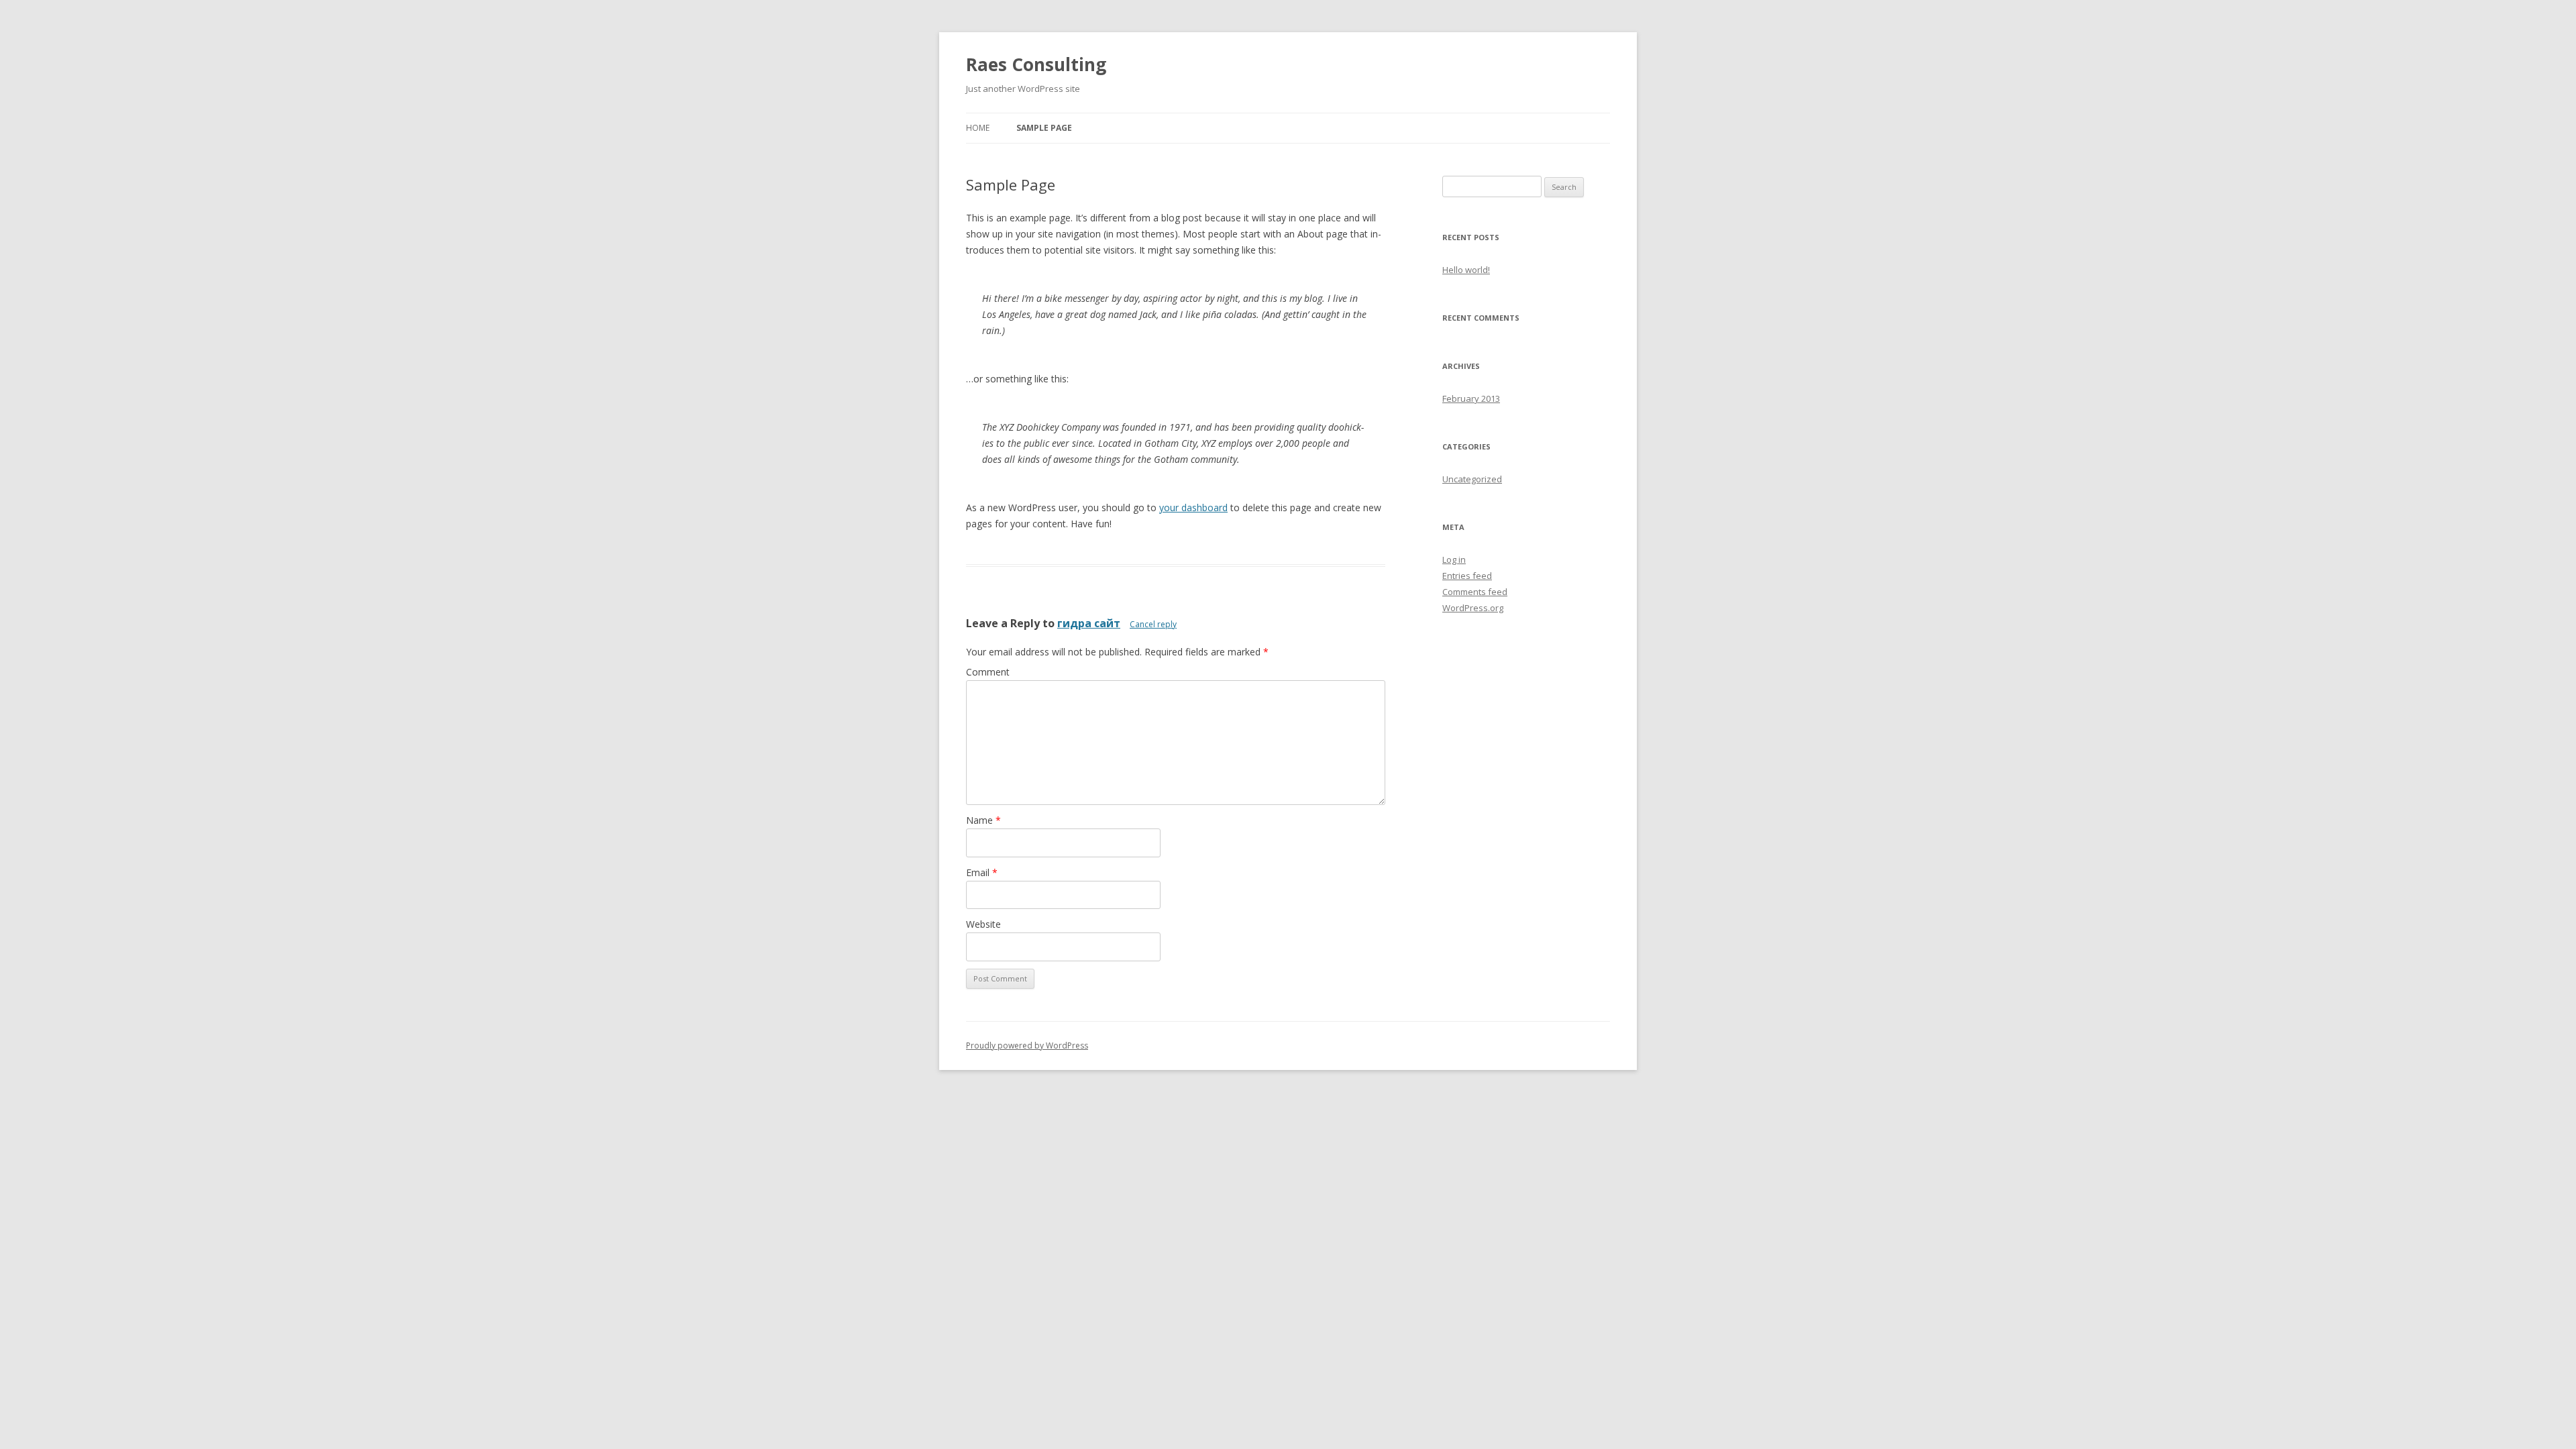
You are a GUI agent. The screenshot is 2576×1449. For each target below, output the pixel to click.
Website (983, 924)
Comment (988, 672)
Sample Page (1044, 128)
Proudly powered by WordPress (1027, 1045)
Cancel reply (1153, 624)
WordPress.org (1473, 608)
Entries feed (1467, 576)
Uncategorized (1472, 479)
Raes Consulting (1036, 64)
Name (983, 820)
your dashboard (1193, 507)
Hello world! (1466, 270)
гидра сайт (1089, 623)
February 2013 (1471, 398)
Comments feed (1475, 592)
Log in (1454, 559)
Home (978, 128)
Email (982, 872)
